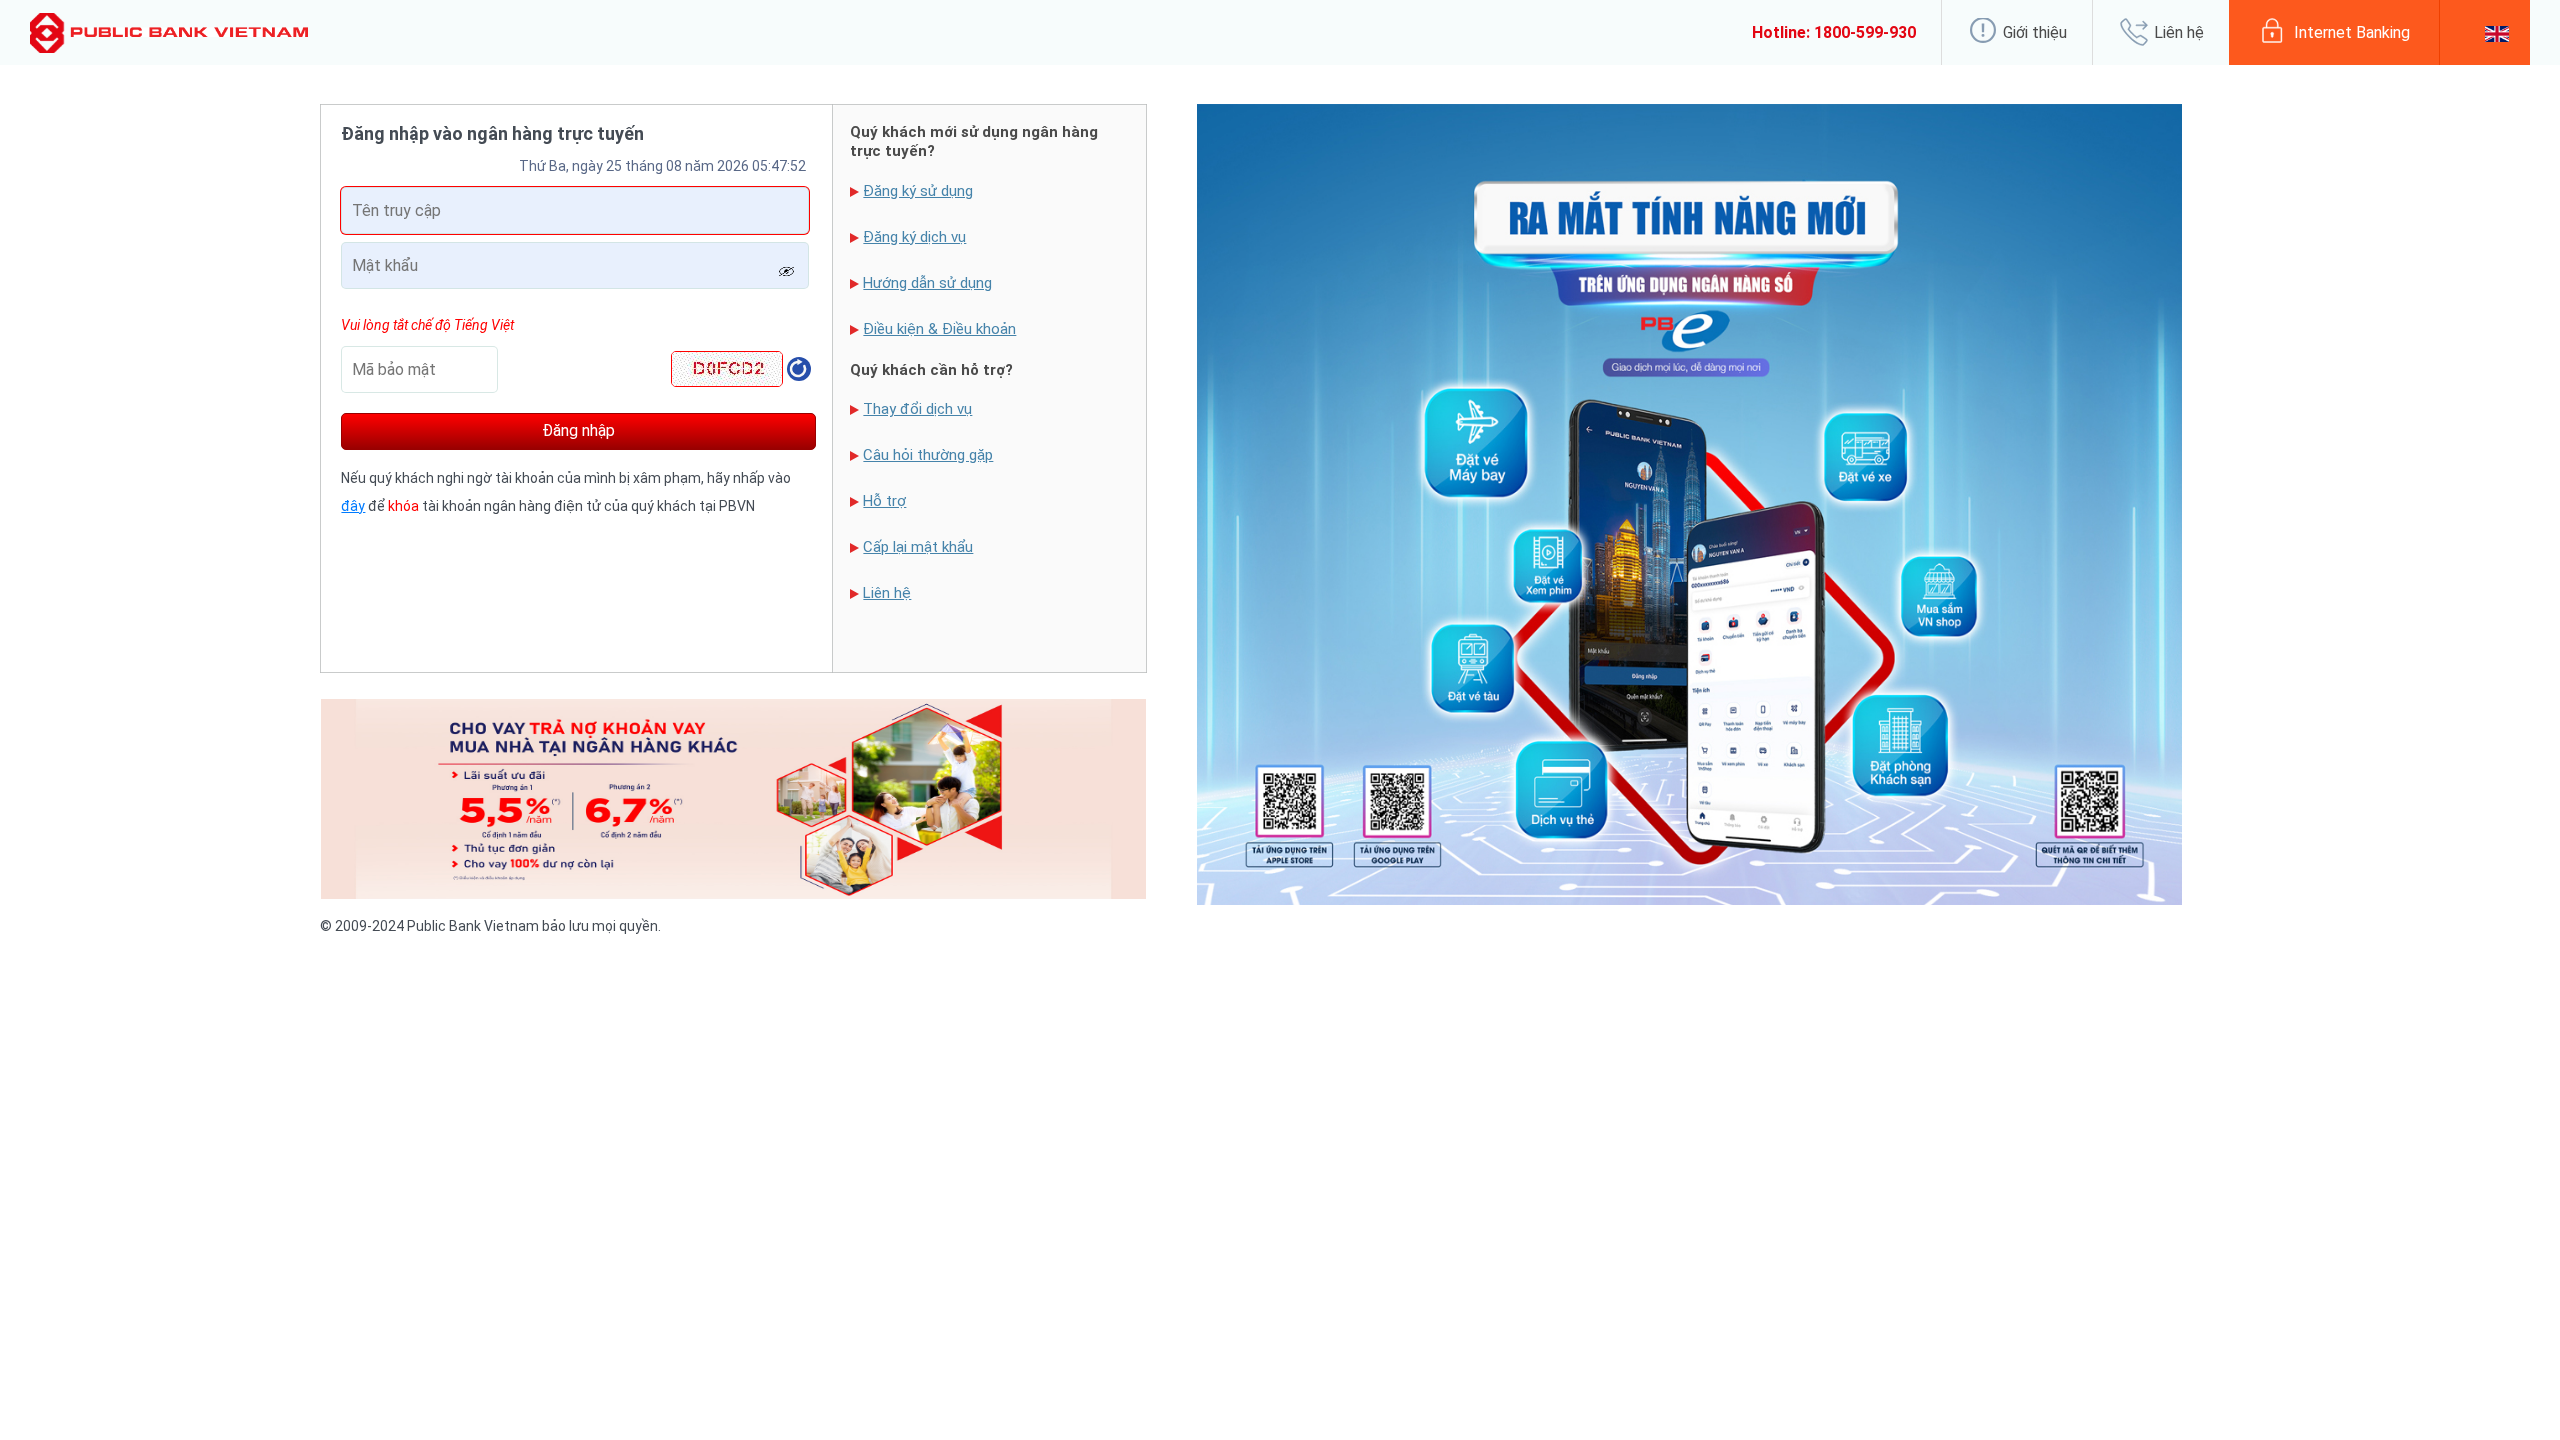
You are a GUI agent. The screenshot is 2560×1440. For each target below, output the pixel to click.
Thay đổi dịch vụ (917, 409)
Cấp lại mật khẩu (918, 547)
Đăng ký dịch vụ (914, 237)
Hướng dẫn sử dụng (927, 283)
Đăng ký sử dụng (918, 191)
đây (353, 506)
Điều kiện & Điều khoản (939, 329)
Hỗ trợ (884, 501)
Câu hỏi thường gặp (928, 455)
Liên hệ (887, 593)
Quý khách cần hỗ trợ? (931, 370)
